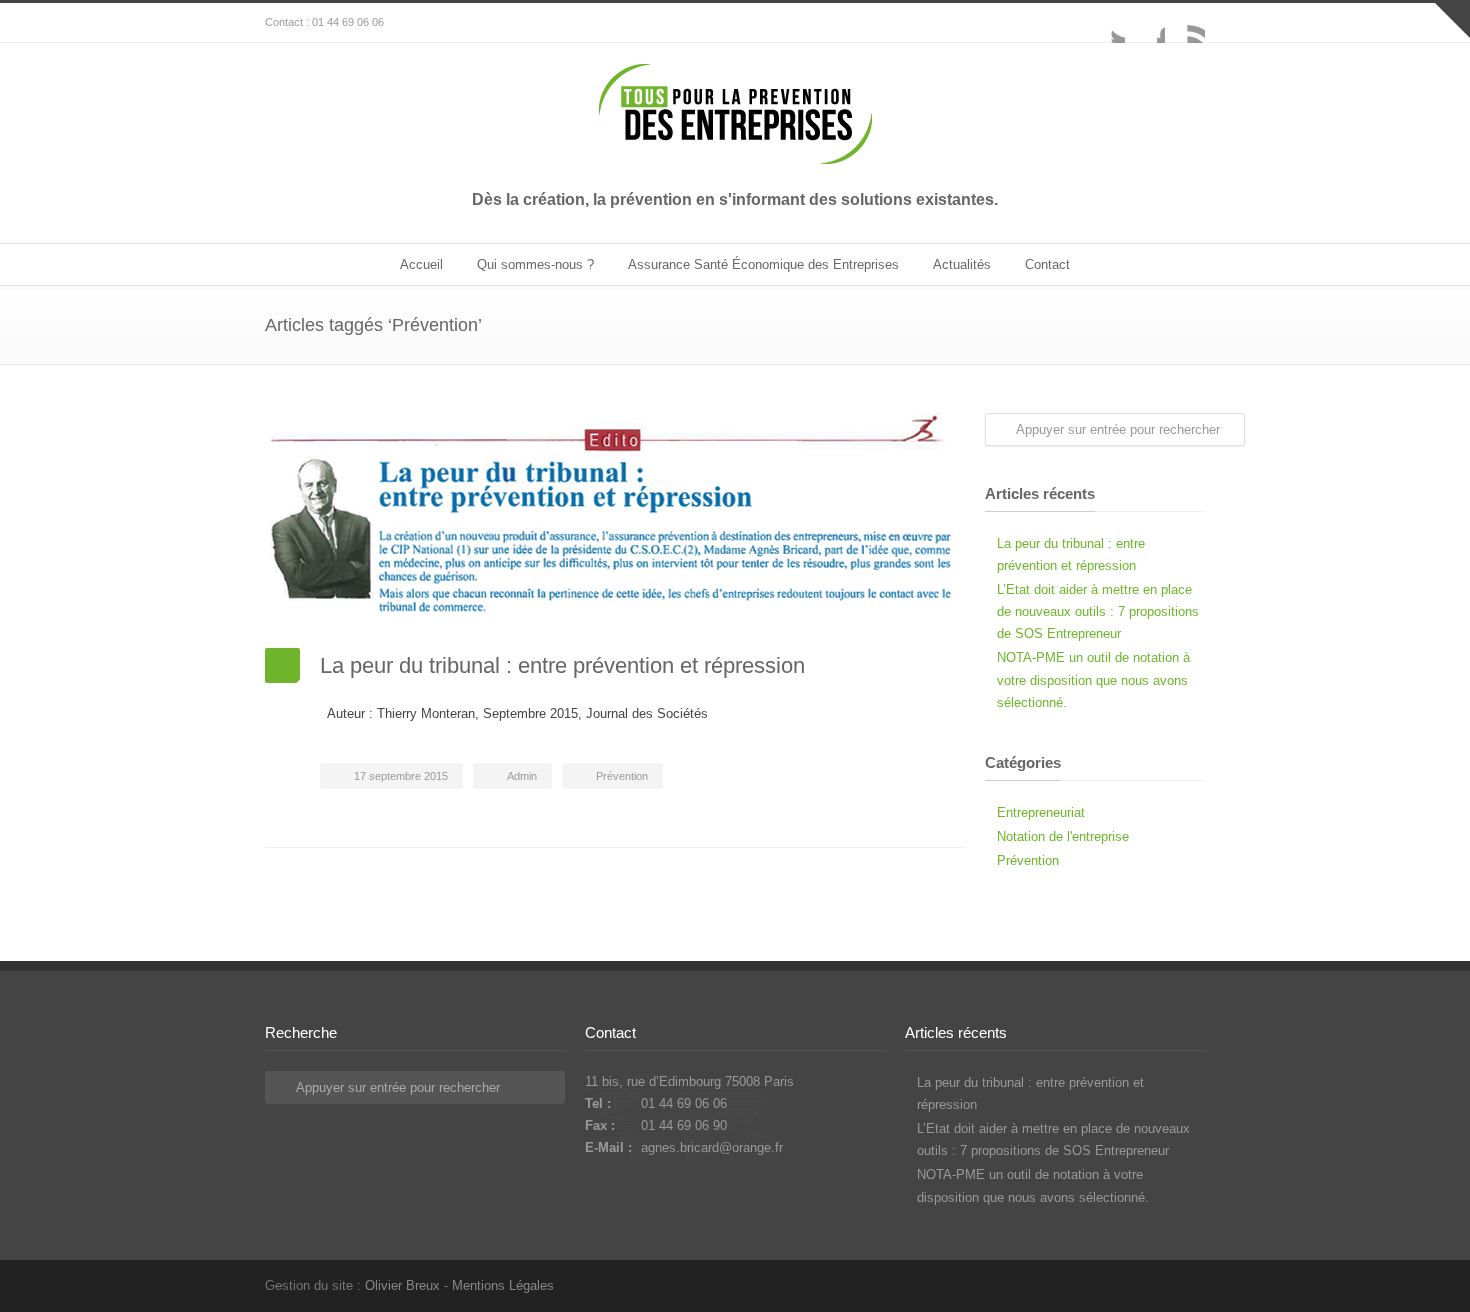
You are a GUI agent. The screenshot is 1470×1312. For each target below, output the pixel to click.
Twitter (1105, 23)
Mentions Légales (503, 1285)
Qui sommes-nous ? (535, 264)
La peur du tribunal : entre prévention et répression (562, 665)
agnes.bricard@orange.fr (712, 1147)
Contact (1047, 264)
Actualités (962, 264)
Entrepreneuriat (1041, 812)
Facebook (1145, 23)
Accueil (421, 264)
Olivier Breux (402, 1285)
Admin (522, 776)
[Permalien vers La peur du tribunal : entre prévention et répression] (615, 515)
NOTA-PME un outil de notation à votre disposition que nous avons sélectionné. (1093, 679)
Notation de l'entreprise (1063, 836)
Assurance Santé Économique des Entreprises (763, 264)
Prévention (622, 776)
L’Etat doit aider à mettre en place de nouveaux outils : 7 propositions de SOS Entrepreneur (1098, 611)
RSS (1185, 23)
